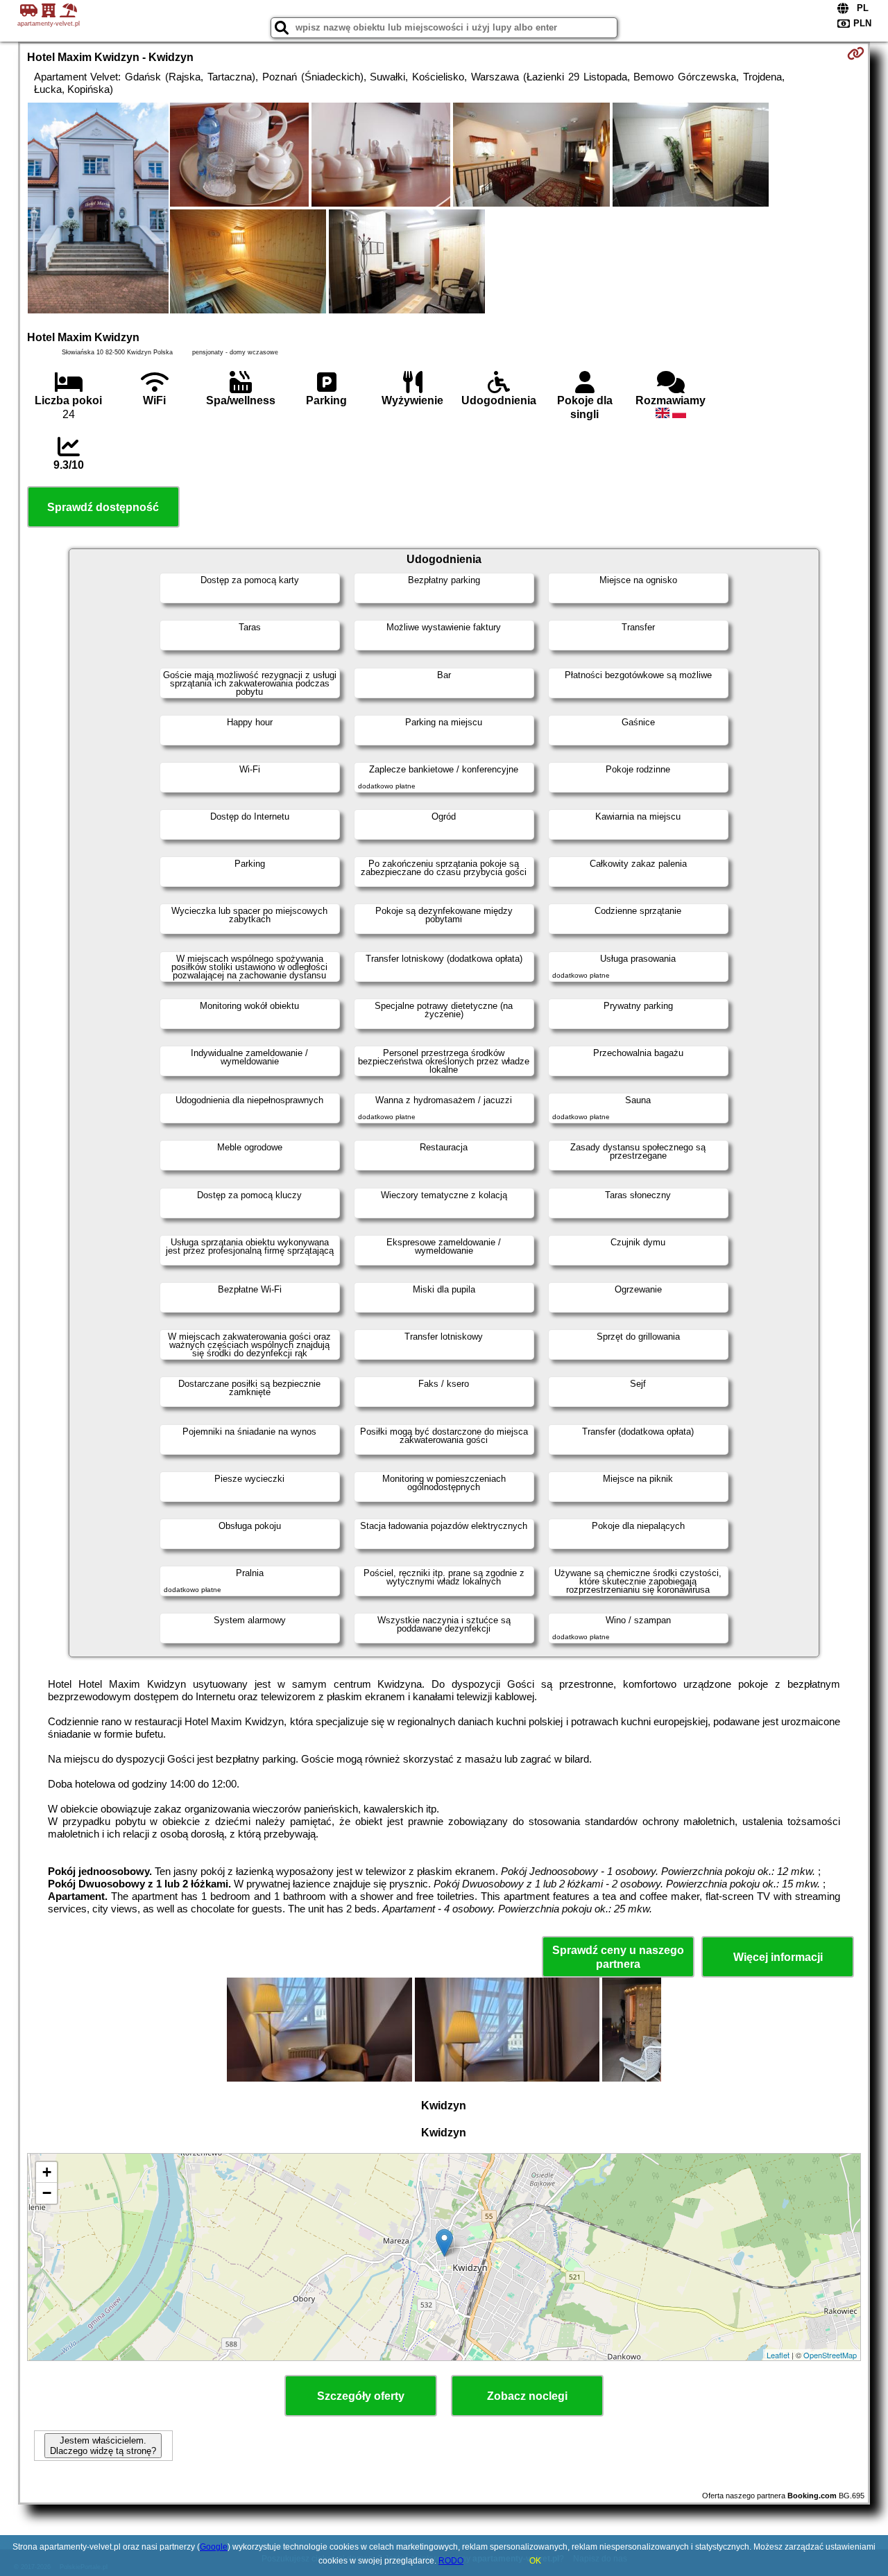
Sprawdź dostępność (103, 507)
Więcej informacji (778, 1957)
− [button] (47, 2193)
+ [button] (47, 2172)
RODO (451, 2561)
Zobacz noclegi (527, 2396)
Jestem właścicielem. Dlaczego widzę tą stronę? (103, 2446)
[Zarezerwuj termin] (856, 53)
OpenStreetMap (830, 2355)
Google (214, 2547)
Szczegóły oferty (361, 2396)
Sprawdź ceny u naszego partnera (618, 1957)
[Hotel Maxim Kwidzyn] (98, 209)
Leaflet (778, 2355)
